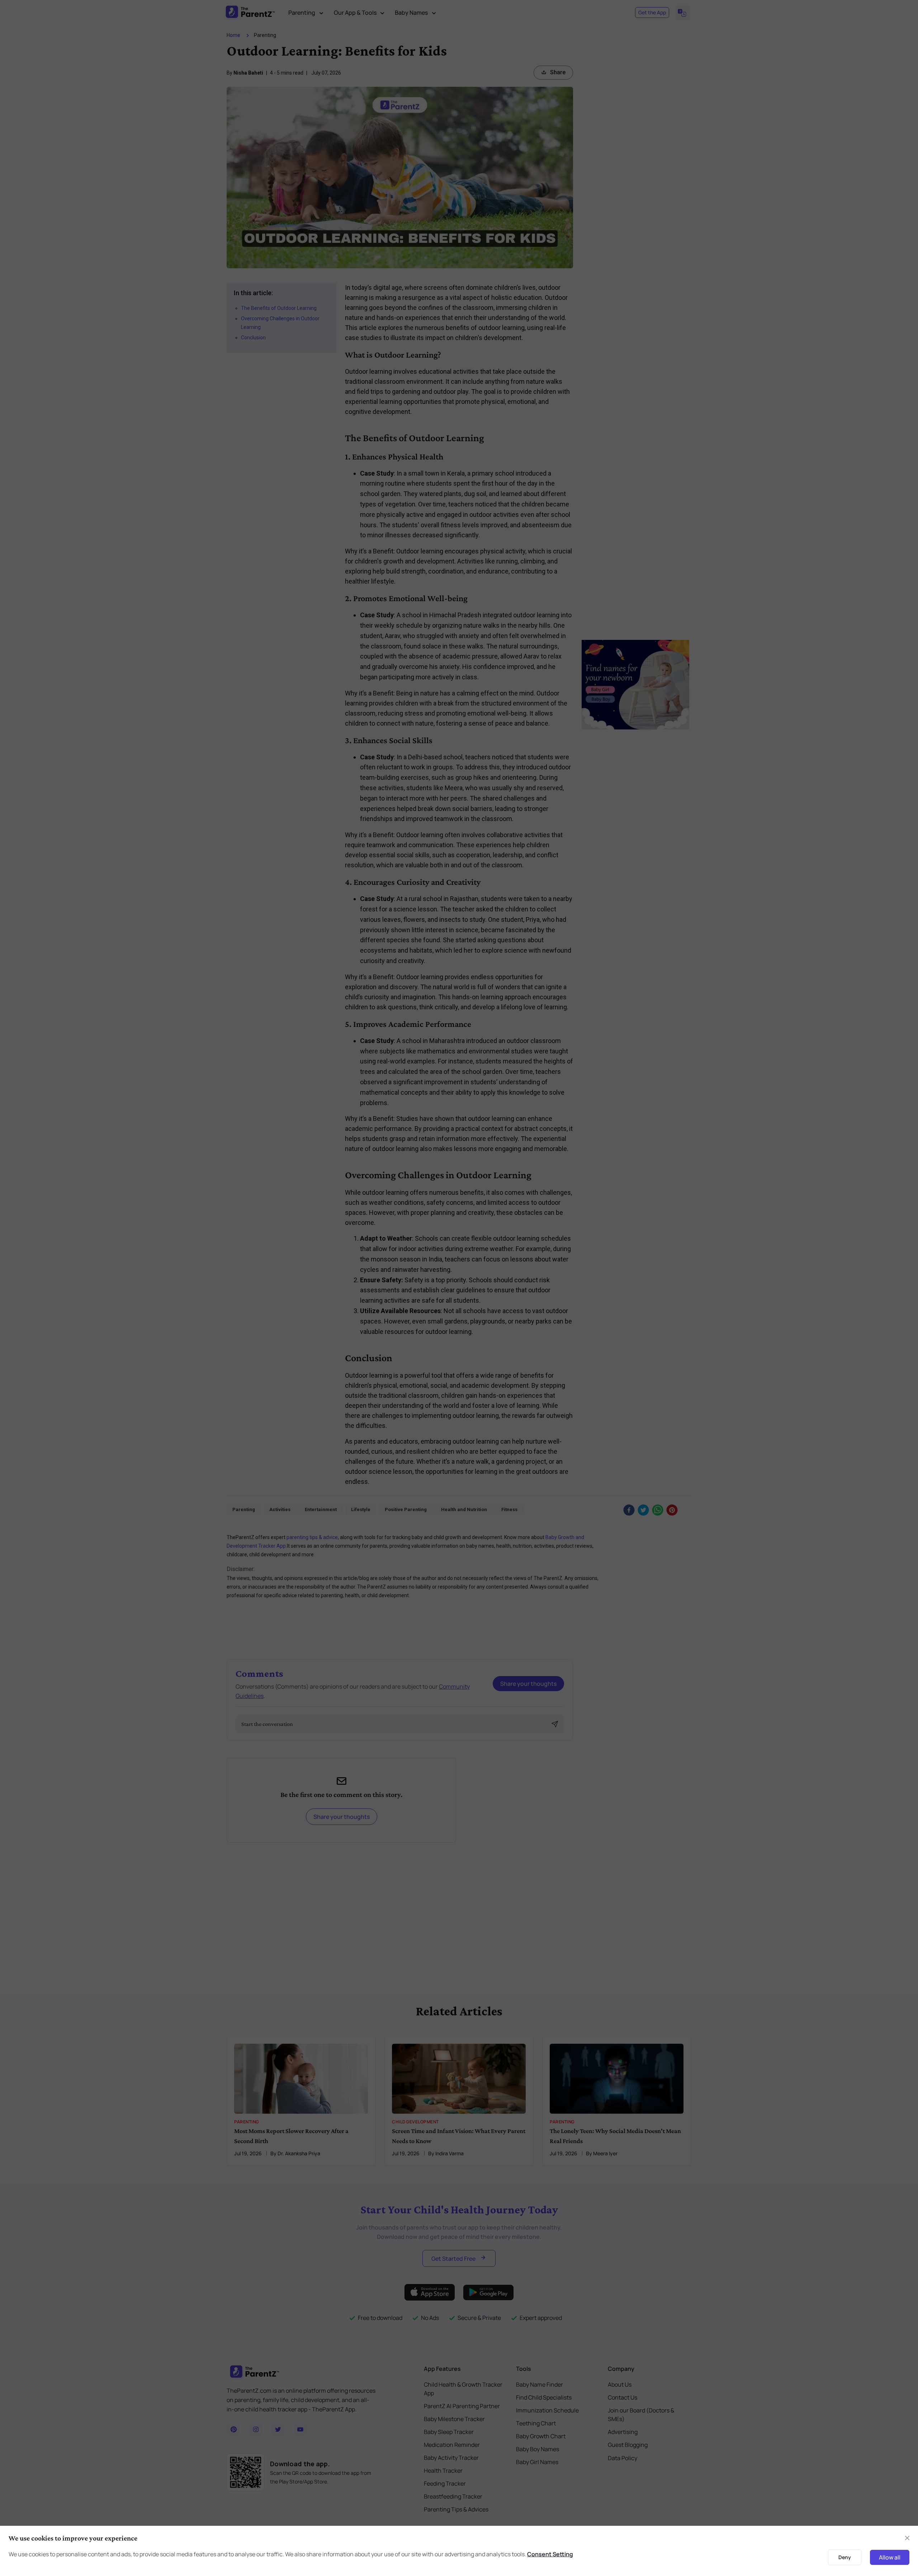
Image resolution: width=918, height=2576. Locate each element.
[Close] (654, 1207)
